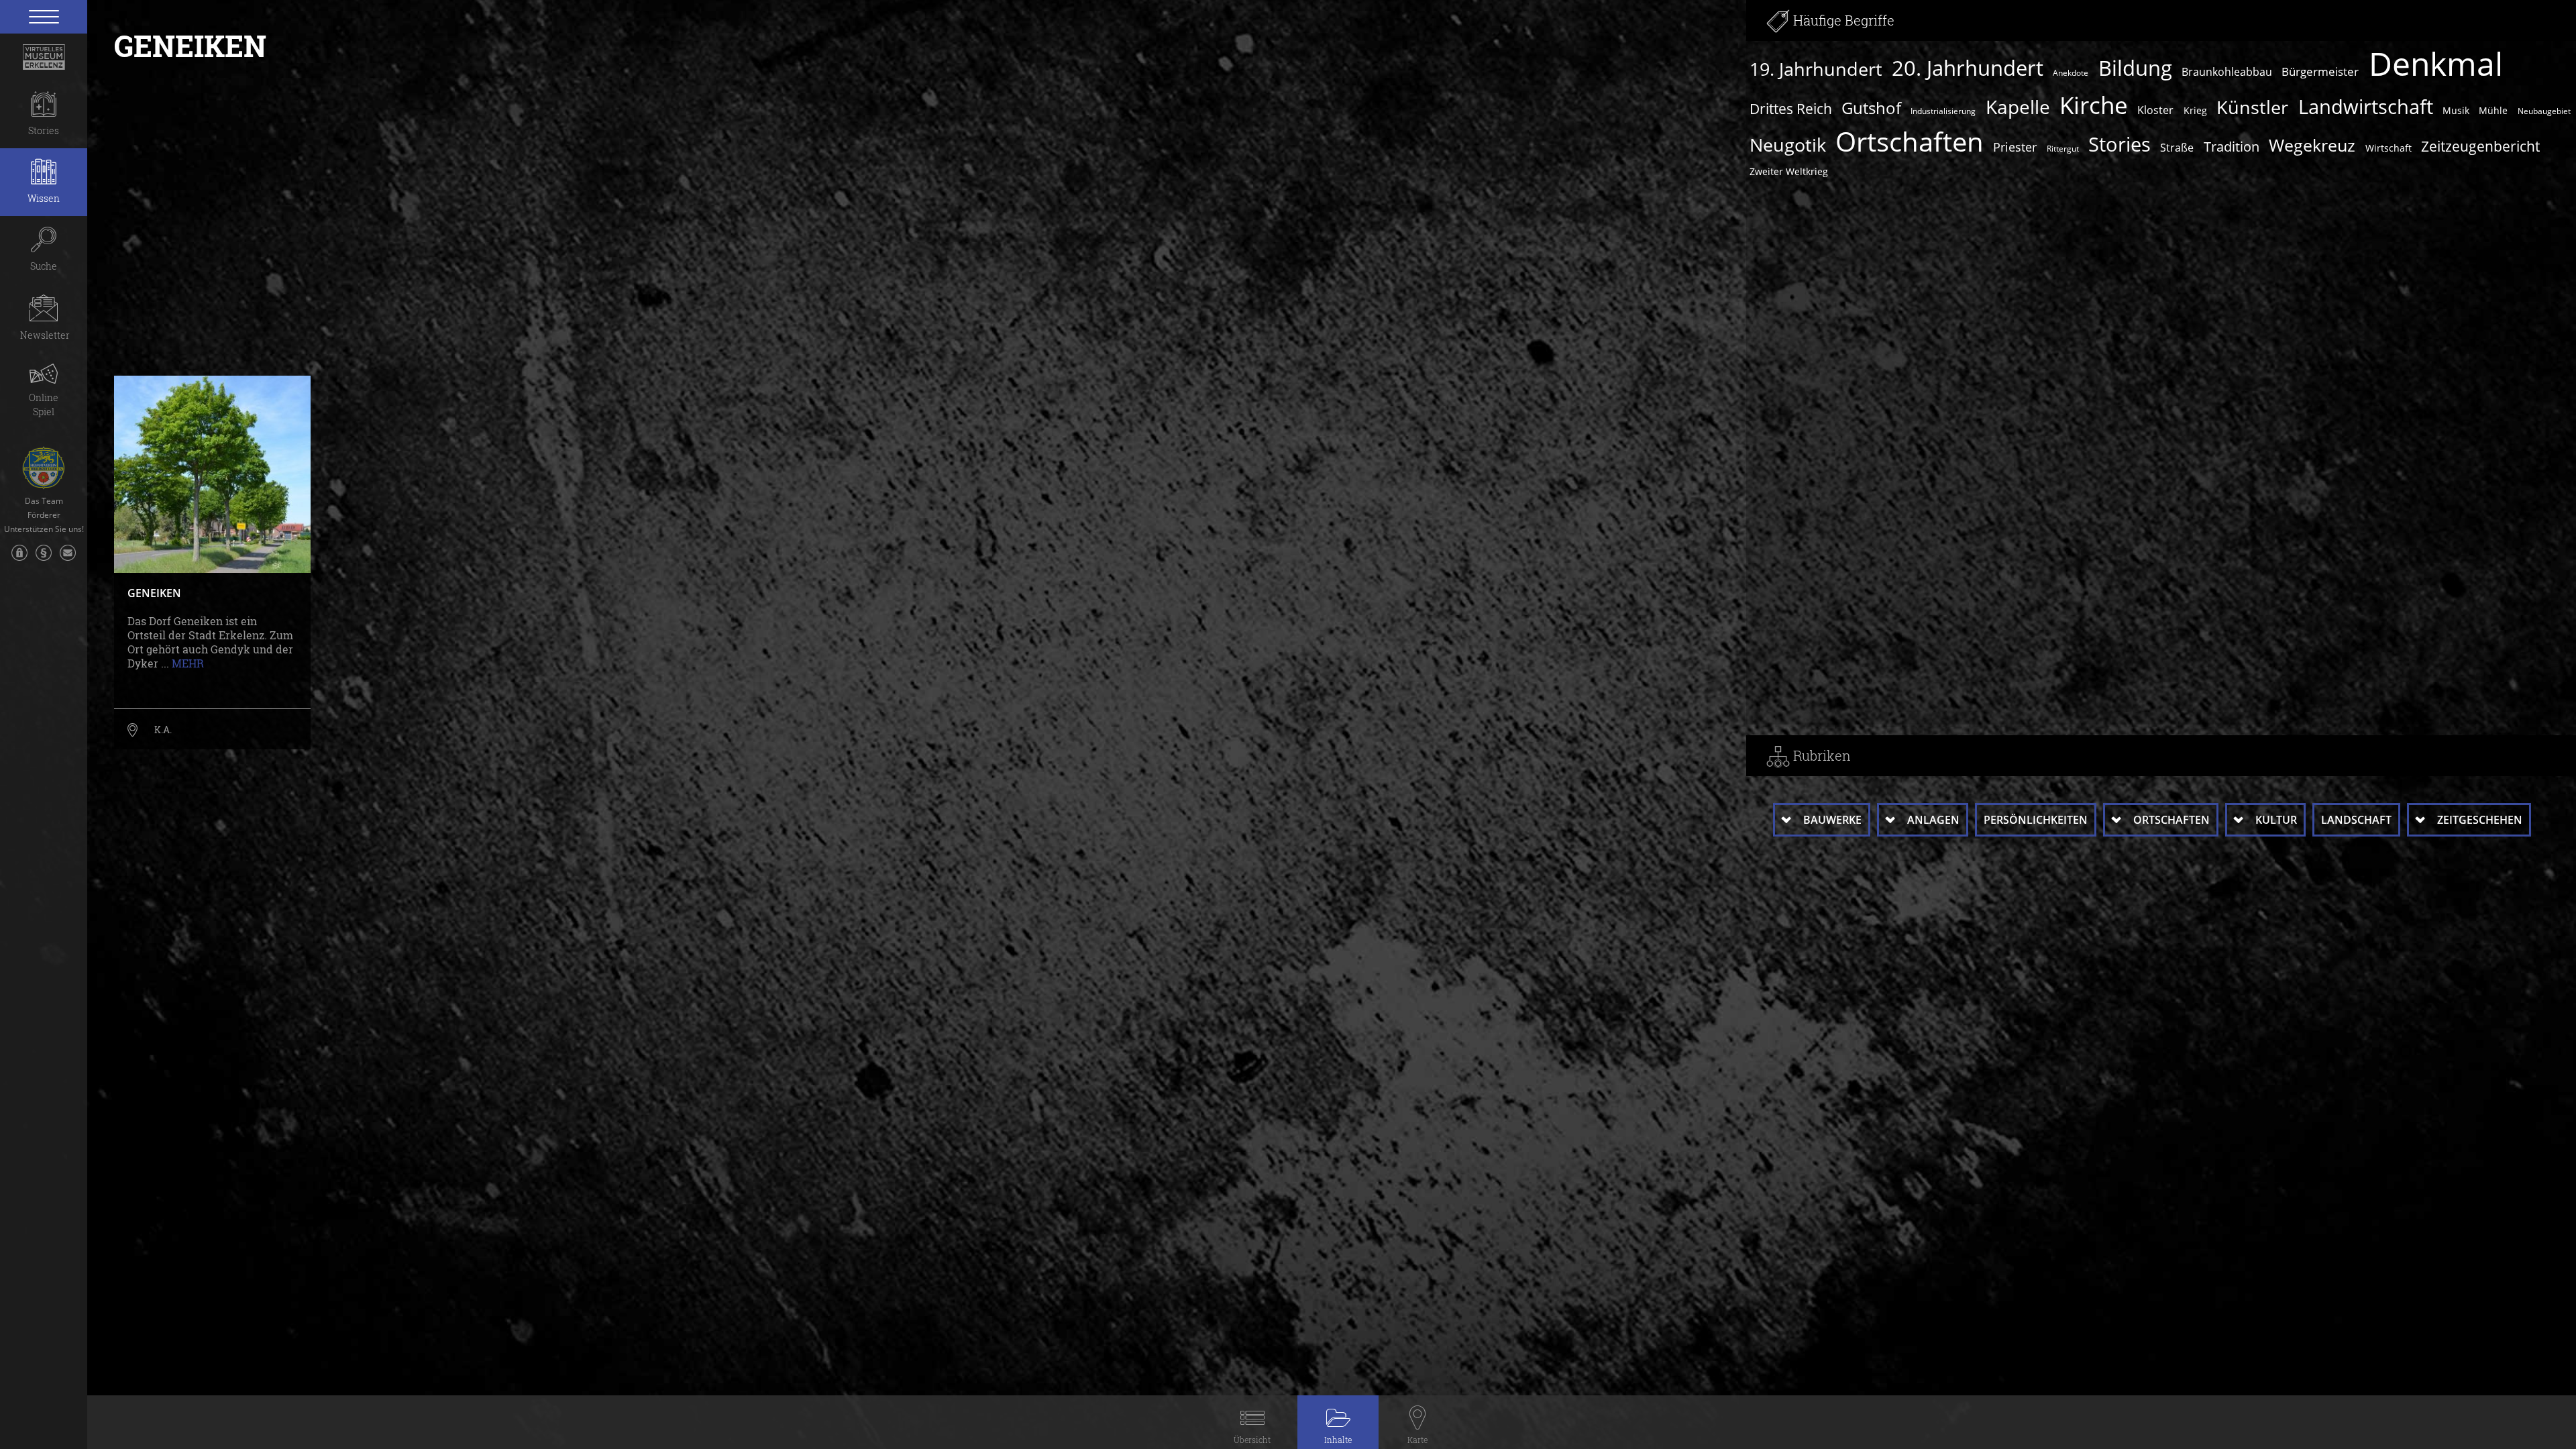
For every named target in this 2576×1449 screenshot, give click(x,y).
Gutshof (1871, 108)
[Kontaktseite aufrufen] (68, 559)
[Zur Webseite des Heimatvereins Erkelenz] (44, 463)
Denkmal (2436, 64)
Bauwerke (1832, 820)
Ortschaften (1910, 142)
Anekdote (2071, 73)
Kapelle (2018, 107)
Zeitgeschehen (2480, 820)
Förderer (44, 515)
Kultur (2276, 820)
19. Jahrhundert (1816, 69)
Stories (2119, 144)
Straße (2177, 148)
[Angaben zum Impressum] (44, 559)
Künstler (2252, 107)
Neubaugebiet (2544, 111)
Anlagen (1933, 820)
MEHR (188, 663)
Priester (2015, 147)
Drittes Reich (1791, 109)
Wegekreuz (2312, 145)
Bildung (2135, 68)
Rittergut (2063, 149)
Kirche (2094, 105)
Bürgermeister (2320, 71)
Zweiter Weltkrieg (1789, 171)
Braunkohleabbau (2227, 72)
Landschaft (2356, 820)
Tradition (2232, 147)
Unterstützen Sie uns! (44, 529)
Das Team (44, 501)
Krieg (2195, 110)
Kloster (2155, 110)
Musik (2456, 110)
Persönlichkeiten (2036, 820)
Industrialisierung (1943, 111)
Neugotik (1788, 145)
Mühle (2493, 110)
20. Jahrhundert (1968, 68)
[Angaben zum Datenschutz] (19, 559)
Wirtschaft (2389, 148)
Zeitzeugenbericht (2480, 146)
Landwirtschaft (2366, 107)
